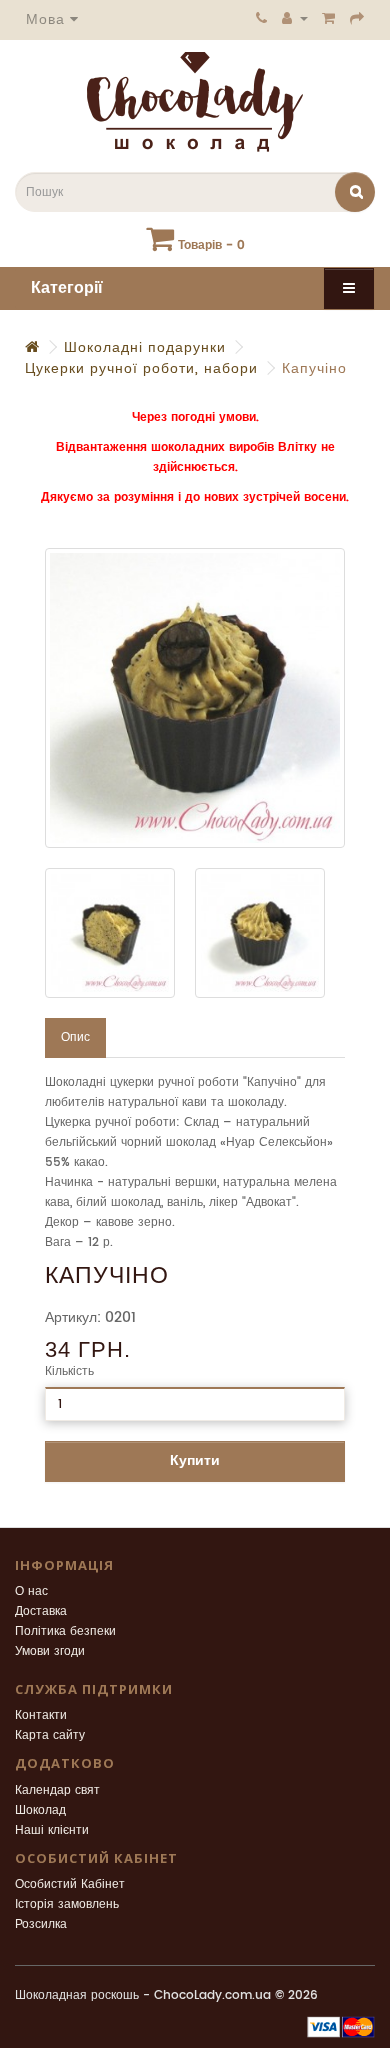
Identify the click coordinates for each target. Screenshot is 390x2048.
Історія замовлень (67, 1904)
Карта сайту (50, 1735)
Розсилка (41, 1924)
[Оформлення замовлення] (357, 18)
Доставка (41, 1611)
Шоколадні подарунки (145, 347)
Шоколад (40, 1810)
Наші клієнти (52, 1830)
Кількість (69, 1371)
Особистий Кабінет (70, 1884)
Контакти (41, 1715)
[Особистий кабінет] (295, 18)
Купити (195, 1460)
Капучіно (314, 368)
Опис (75, 1037)
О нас (31, 1591)
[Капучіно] (195, 698)
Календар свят (57, 1790)
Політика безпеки (65, 1631)
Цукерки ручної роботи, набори (141, 368)
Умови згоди (50, 1651)
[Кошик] (329, 18)
